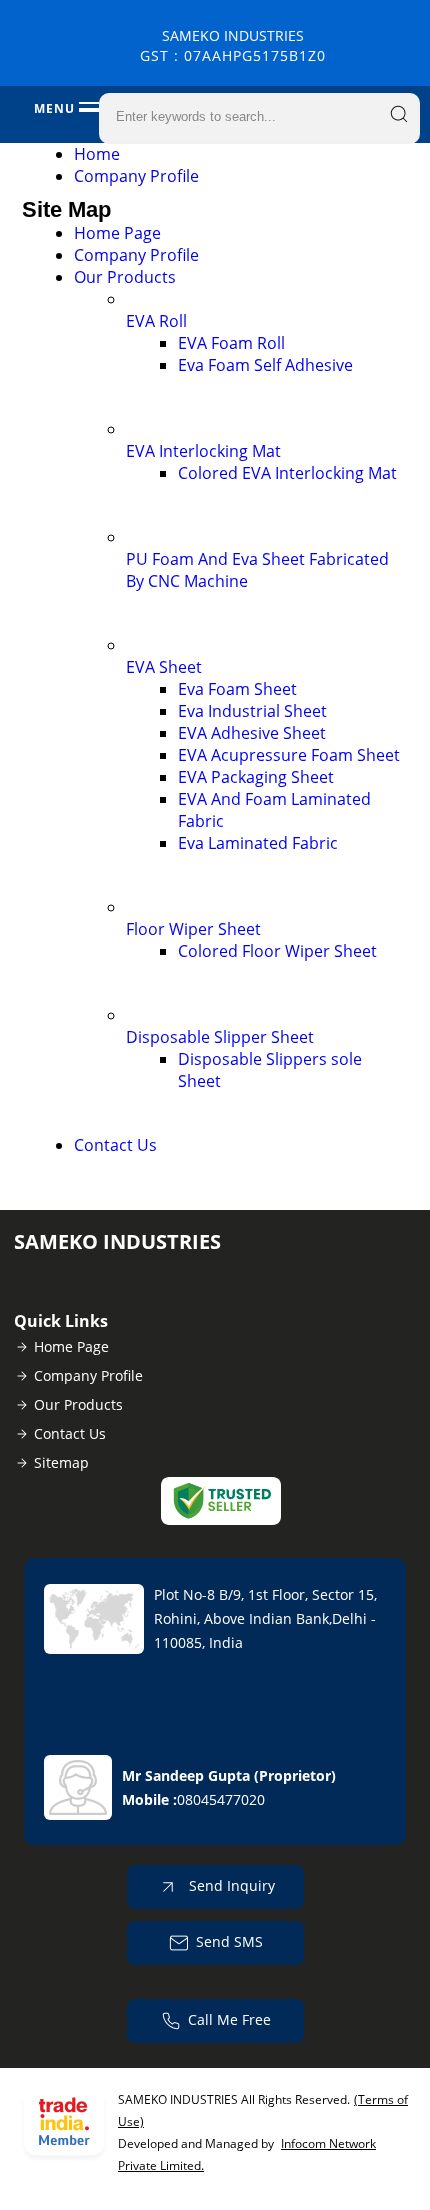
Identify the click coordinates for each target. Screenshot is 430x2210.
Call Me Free (229, 2019)
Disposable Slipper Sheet (220, 1037)
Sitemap (61, 1462)
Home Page (117, 233)
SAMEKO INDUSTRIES (233, 45)
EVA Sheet (164, 667)
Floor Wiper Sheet (193, 929)
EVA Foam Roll (231, 343)
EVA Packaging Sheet (256, 777)
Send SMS (229, 1941)
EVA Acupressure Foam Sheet (289, 755)
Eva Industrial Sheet (252, 711)
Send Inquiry (230, 1885)
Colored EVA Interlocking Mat (287, 473)
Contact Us (115, 1145)
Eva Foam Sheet (237, 689)
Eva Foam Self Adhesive (265, 365)
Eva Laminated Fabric (258, 843)
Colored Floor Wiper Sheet (277, 951)
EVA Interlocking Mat (203, 451)
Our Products (125, 277)
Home (97, 154)
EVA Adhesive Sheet (252, 733)
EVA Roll (156, 321)
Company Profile (136, 176)
